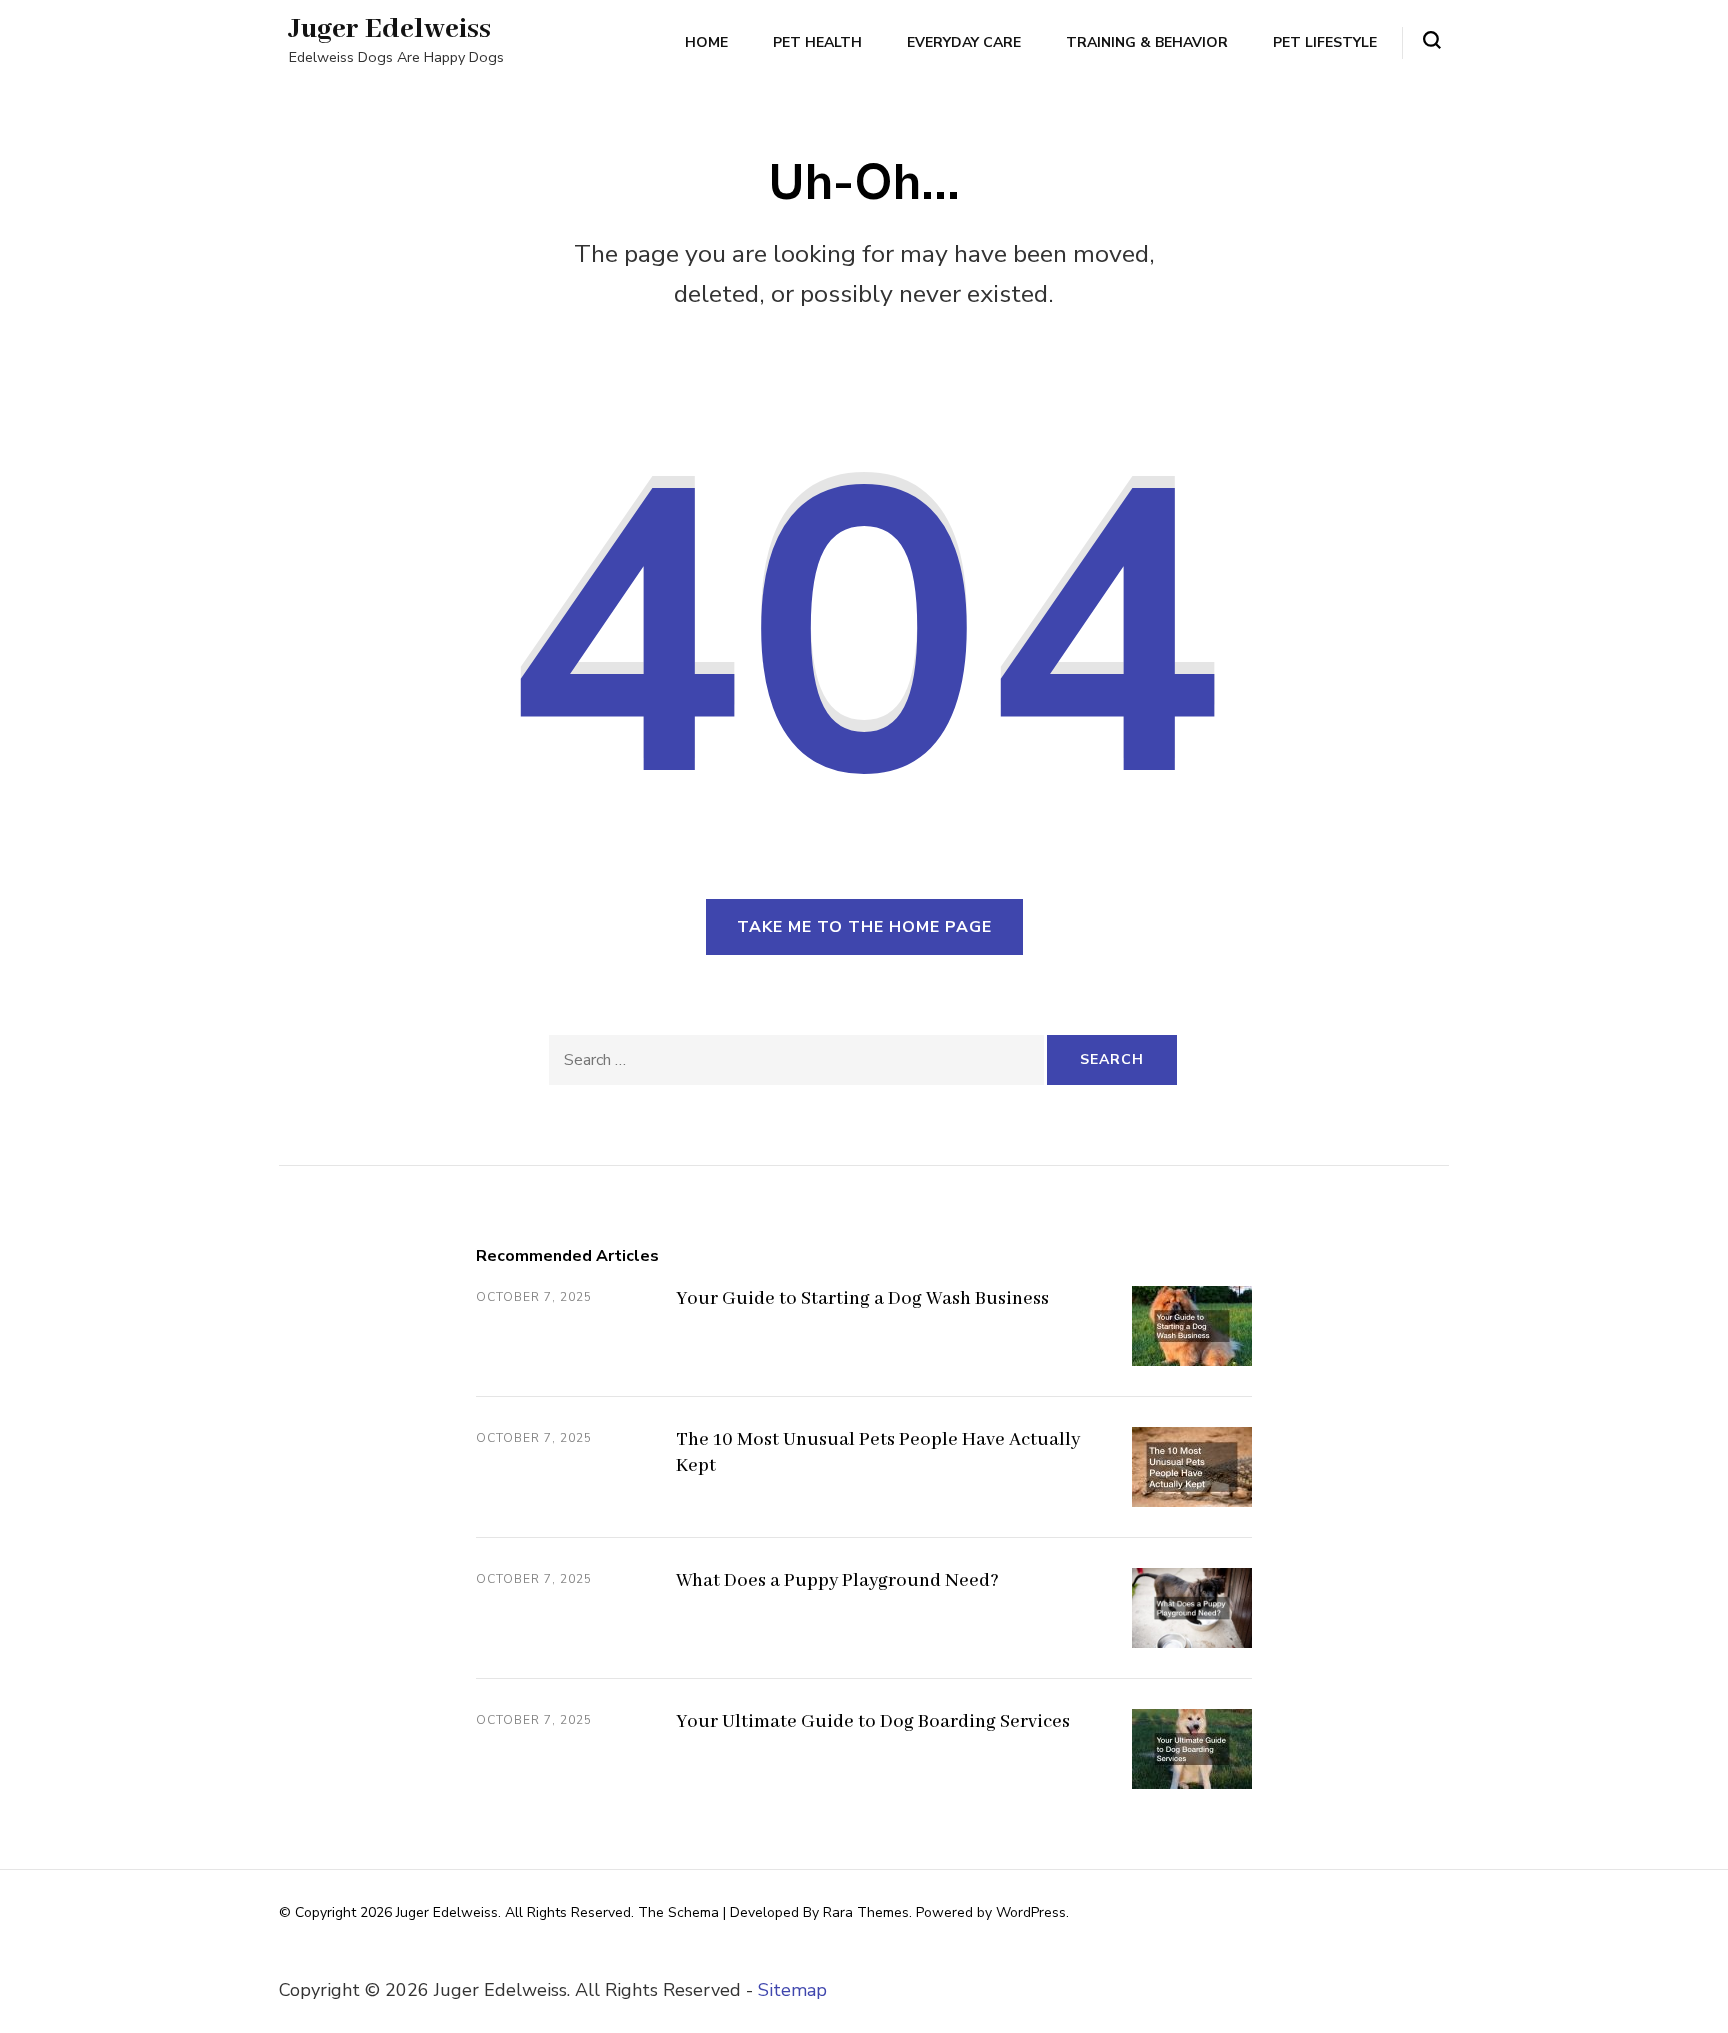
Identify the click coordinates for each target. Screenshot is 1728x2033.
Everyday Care (964, 42)
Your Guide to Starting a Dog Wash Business (862, 1299)
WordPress (1031, 1912)
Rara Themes (866, 1912)
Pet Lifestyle (1325, 42)
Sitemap (792, 1990)
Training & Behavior (1147, 42)
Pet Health (817, 42)
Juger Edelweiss (390, 29)
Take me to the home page (864, 927)
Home (706, 42)
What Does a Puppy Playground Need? (837, 1581)
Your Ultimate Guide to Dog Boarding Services (873, 1722)
